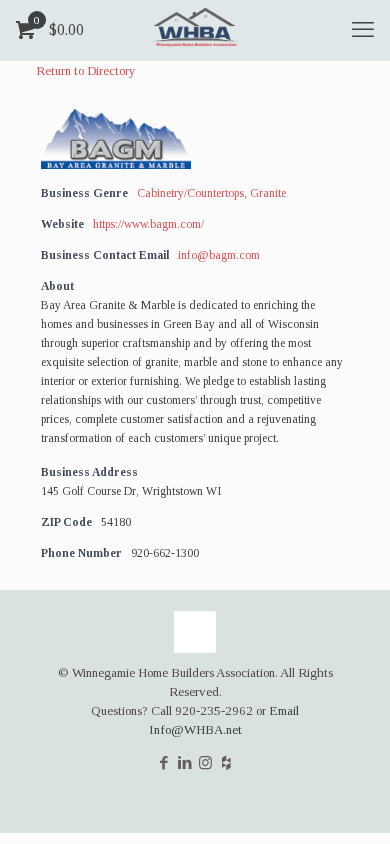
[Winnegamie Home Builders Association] (195, 30)
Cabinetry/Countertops (190, 193)
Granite (268, 193)
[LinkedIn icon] (184, 763)
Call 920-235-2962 (202, 710)
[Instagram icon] (205, 763)
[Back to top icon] (195, 632)
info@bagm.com (219, 255)
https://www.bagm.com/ (148, 224)
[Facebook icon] (163, 763)
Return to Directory (86, 70)
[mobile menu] (363, 30)
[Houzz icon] (226, 763)
